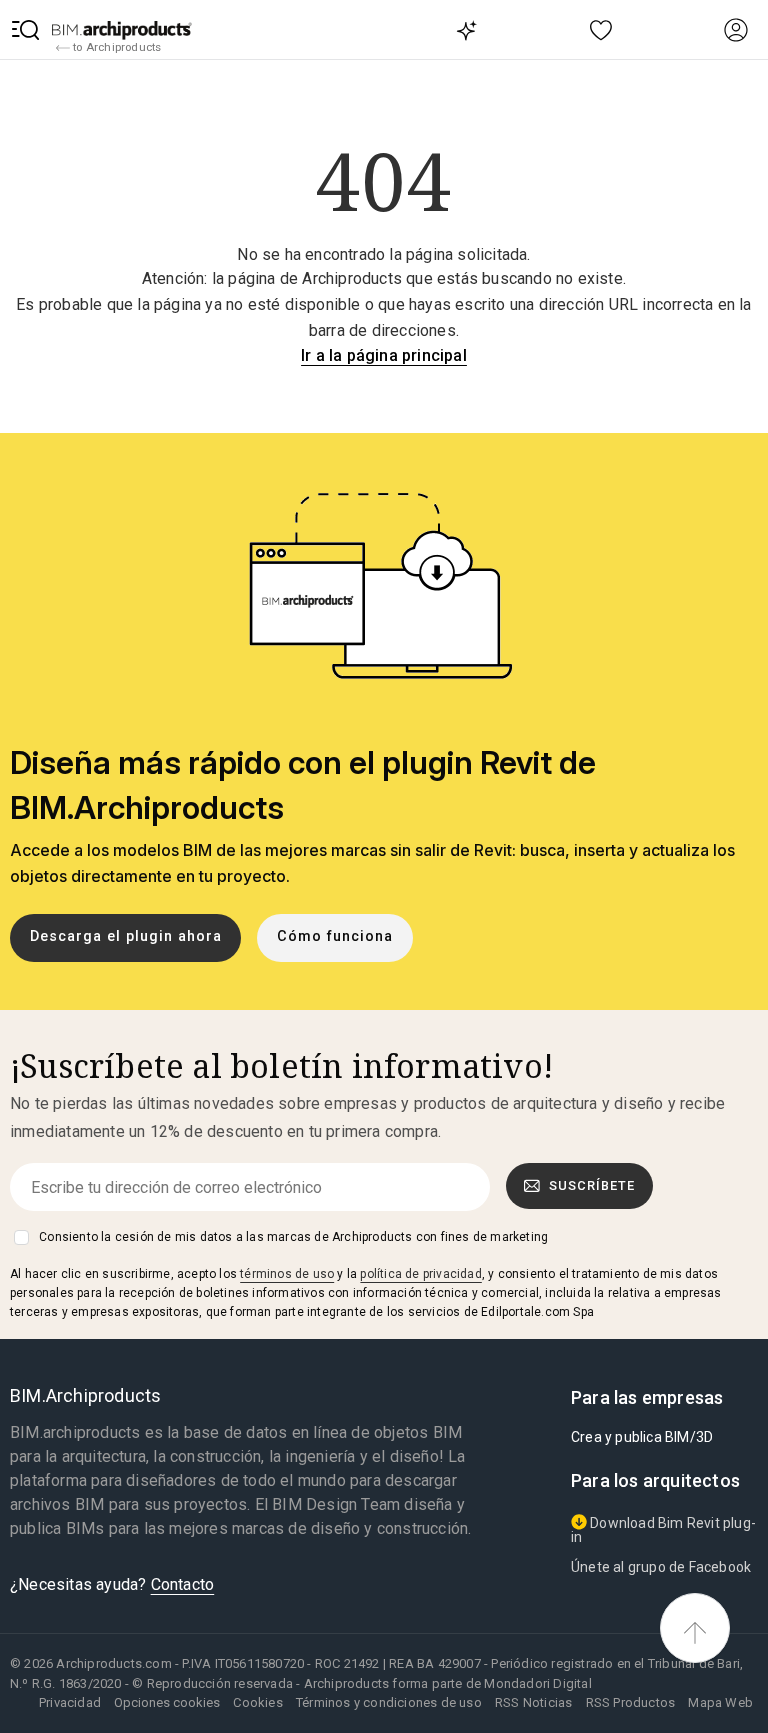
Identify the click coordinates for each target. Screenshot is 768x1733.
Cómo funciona (335, 936)
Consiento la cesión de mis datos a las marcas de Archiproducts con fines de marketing (293, 1237)
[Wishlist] (601, 29)
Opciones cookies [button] (167, 1702)
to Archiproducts (115, 47)
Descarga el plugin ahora (126, 936)
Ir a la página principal (384, 355)
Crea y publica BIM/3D (642, 1437)
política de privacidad (420, 1274)
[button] (26, 30)
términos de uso (287, 1274)
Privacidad (70, 1702)
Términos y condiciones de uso (389, 1702)
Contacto (183, 1584)
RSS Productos (631, 1702)
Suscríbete (592, 1185)
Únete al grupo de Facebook (661, 1567)
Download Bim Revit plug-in (663, 1530)
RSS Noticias (533, 1702)
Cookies (257, 1702)
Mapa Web (720, 1702)
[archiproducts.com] (122, 30)
